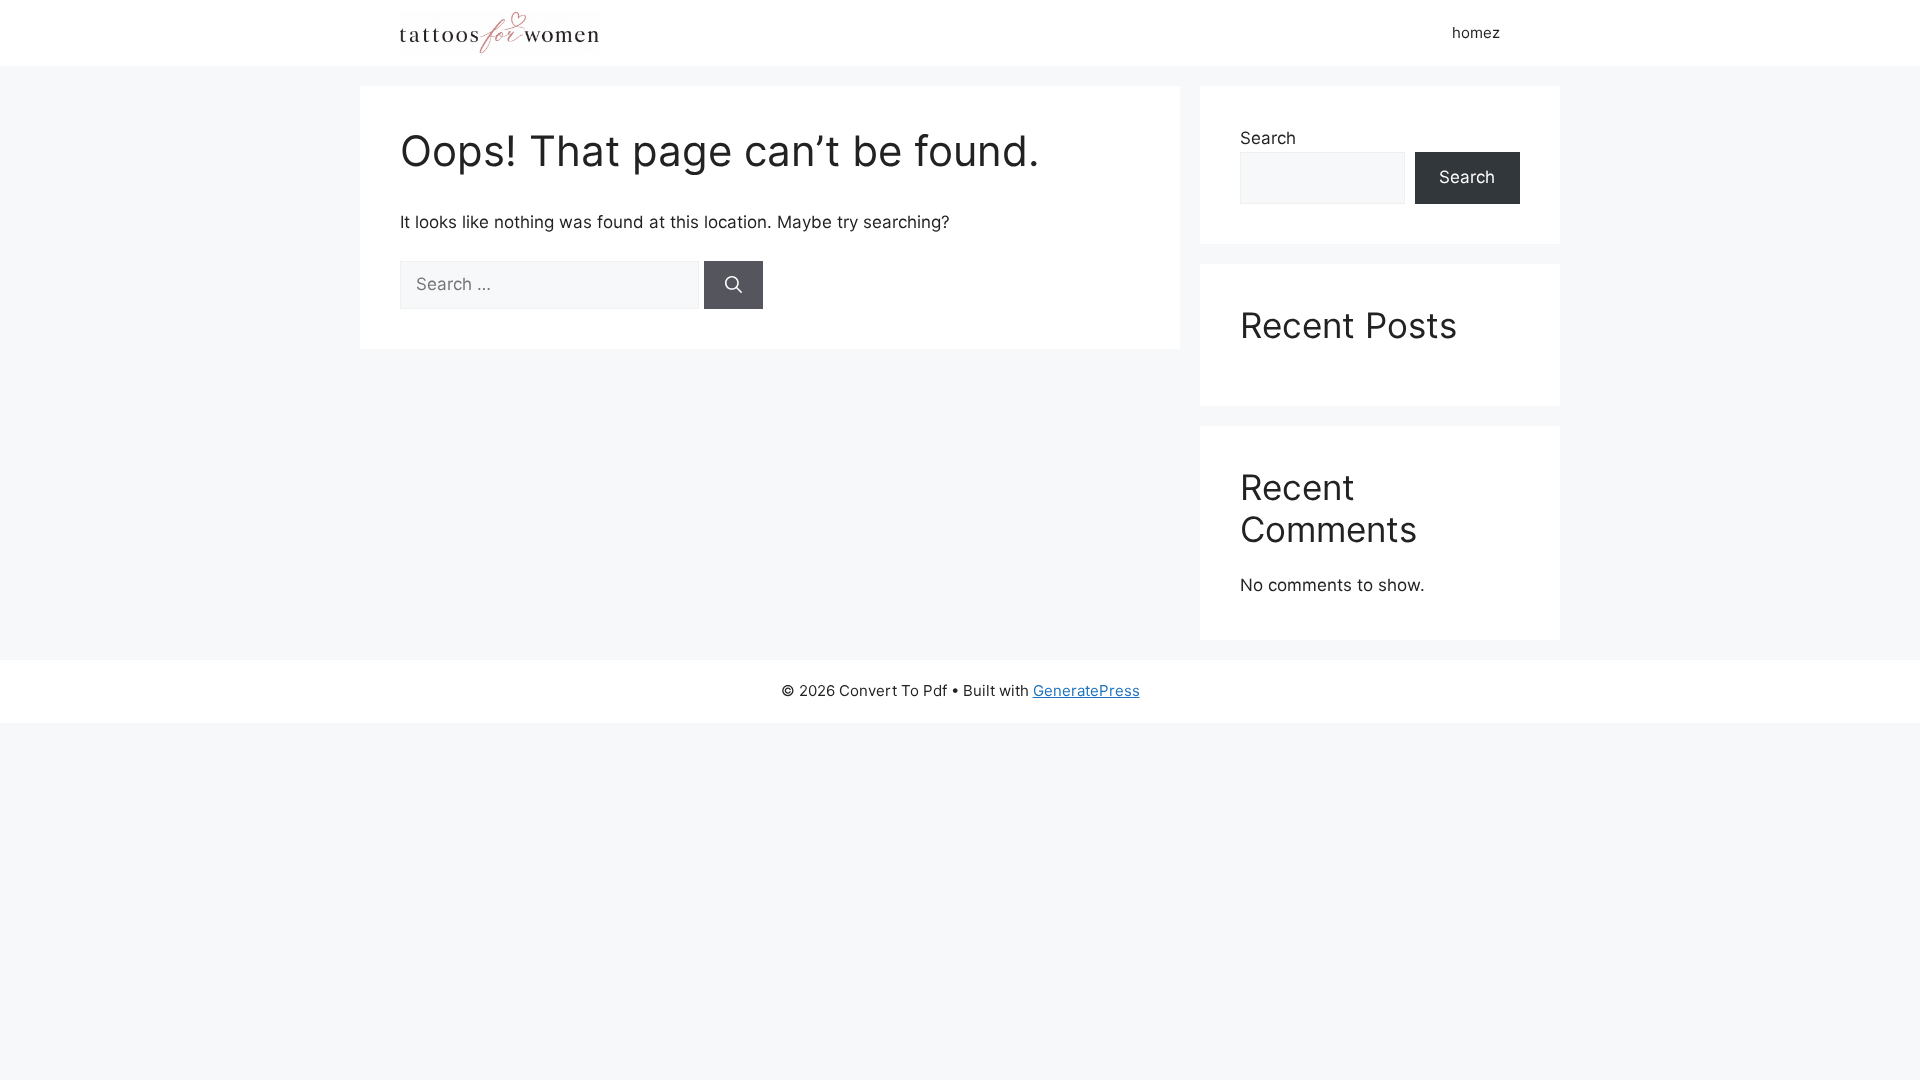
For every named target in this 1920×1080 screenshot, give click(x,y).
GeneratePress (1086, 690)
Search (1268, 138)
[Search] (733, 285)
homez (1476, 32)
